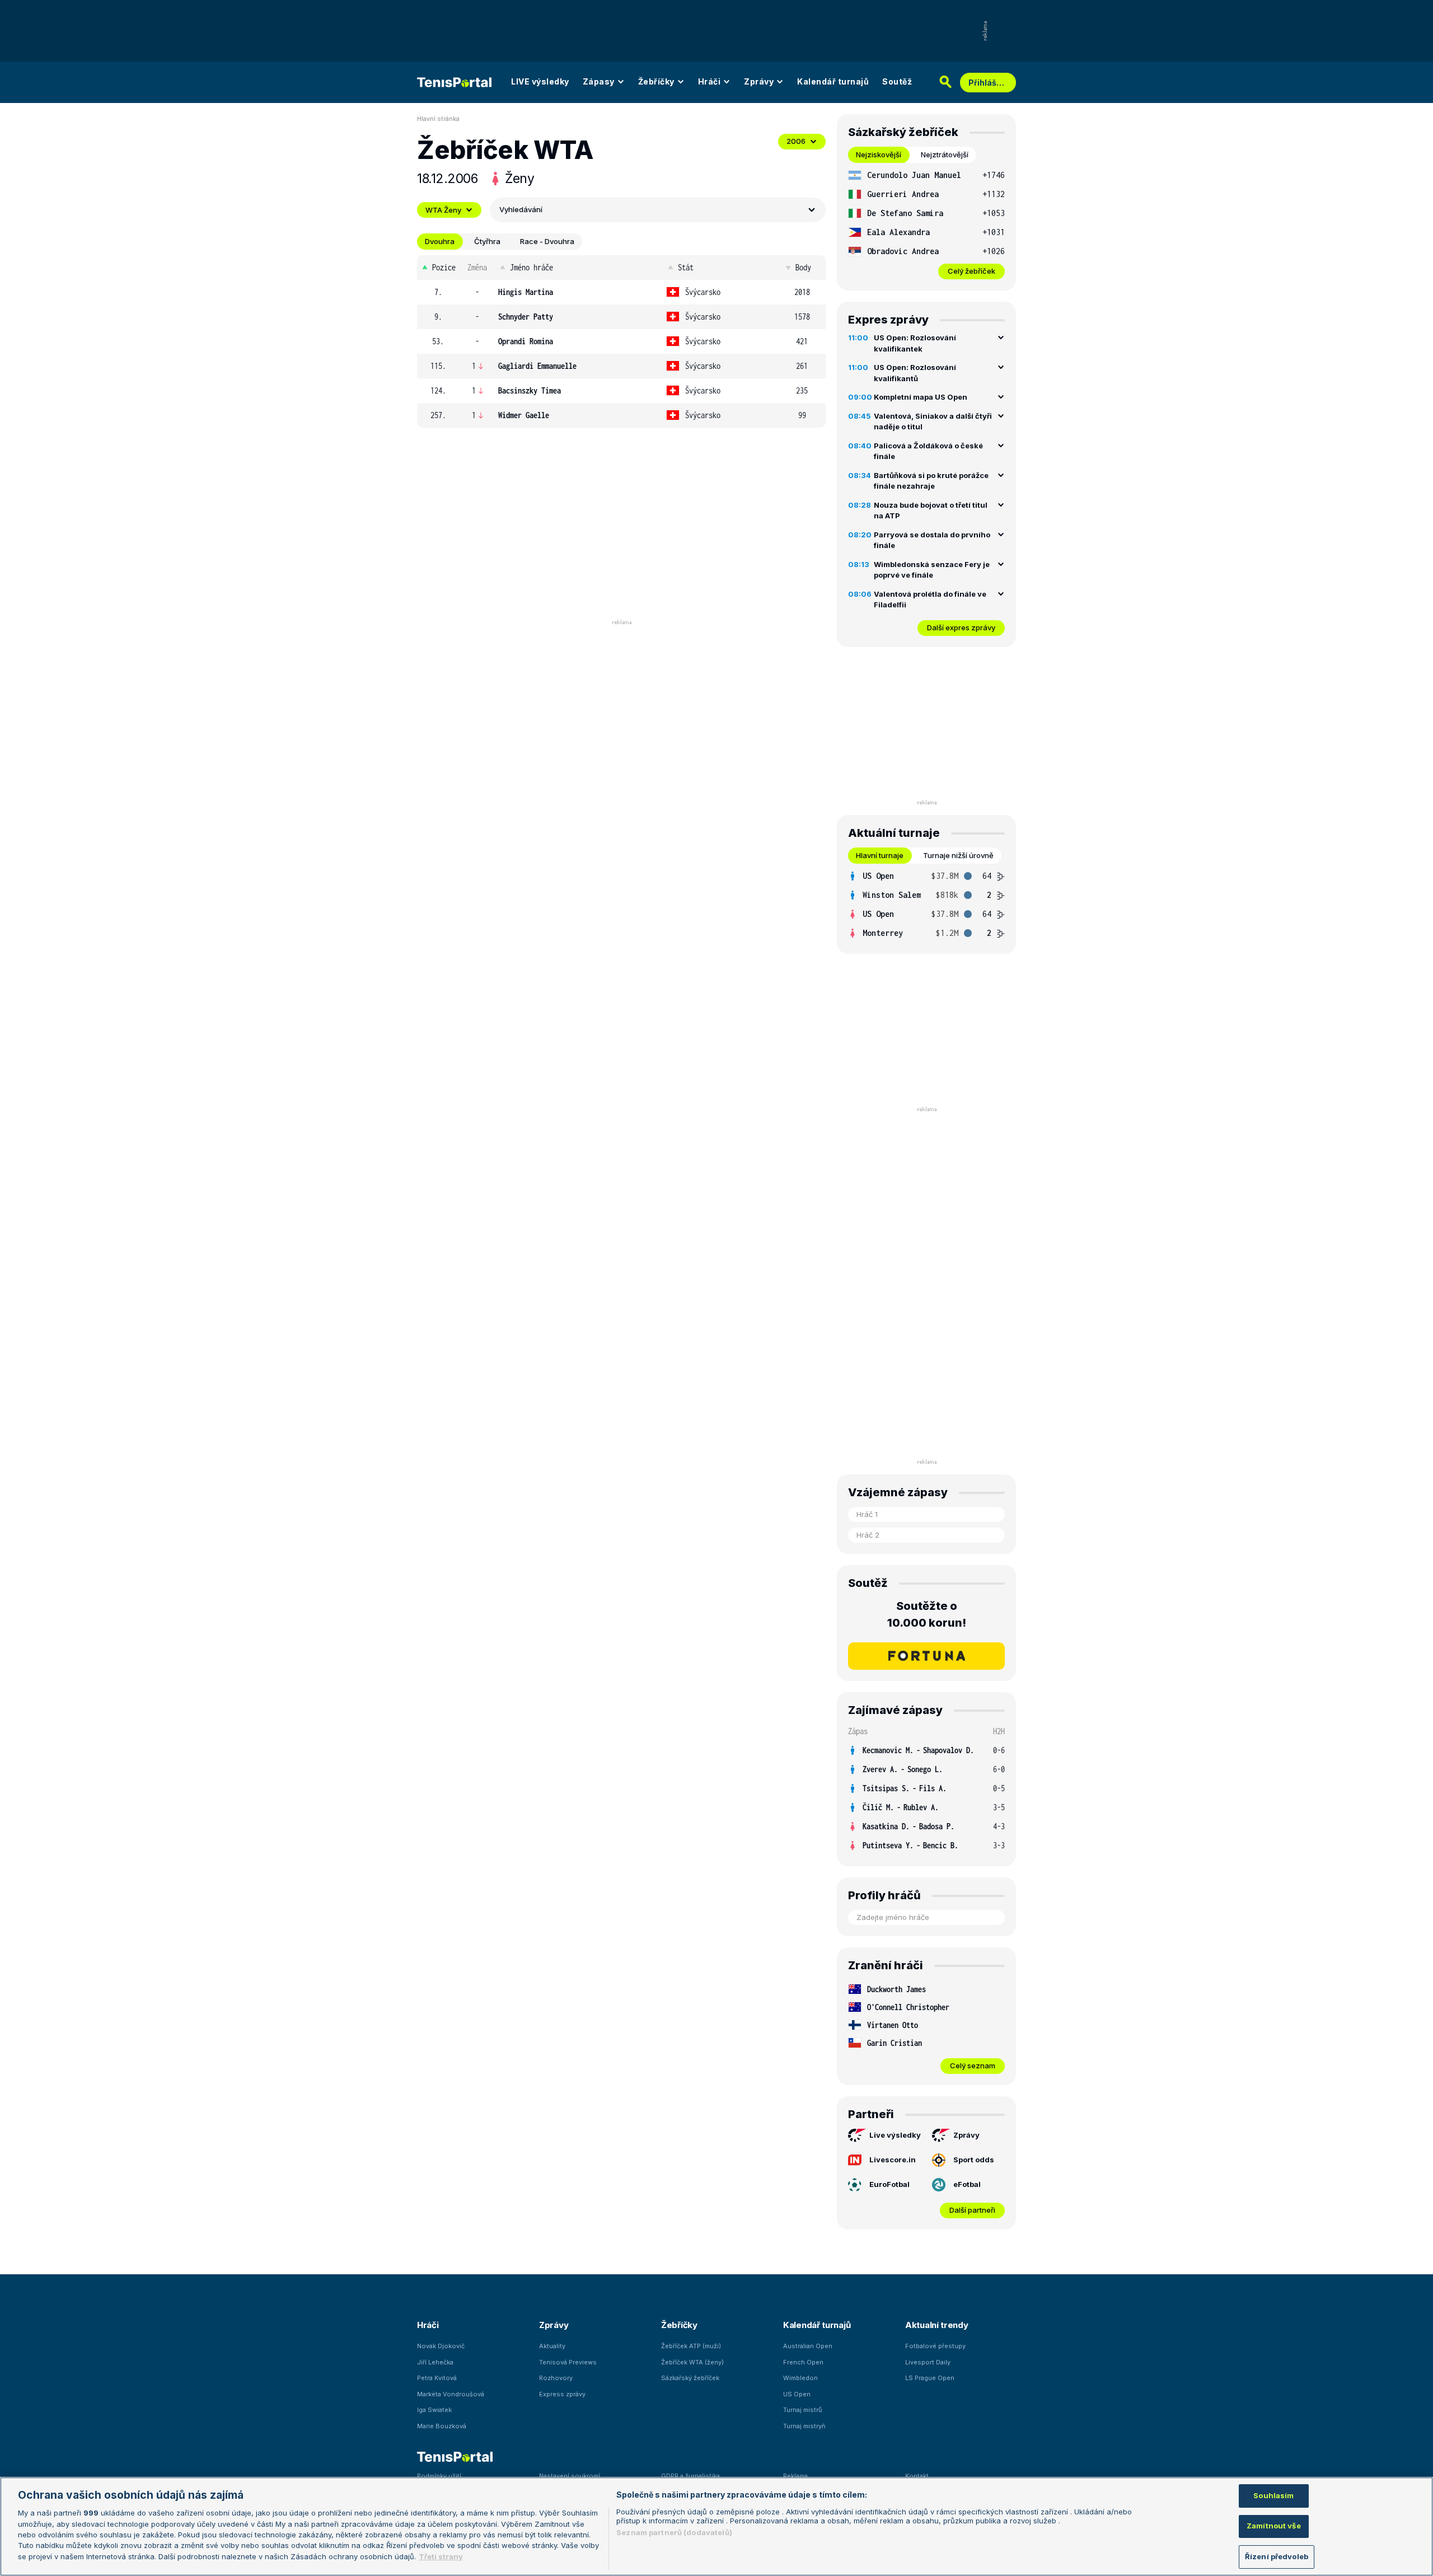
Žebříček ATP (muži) (691, 2346)
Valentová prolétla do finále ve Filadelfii (930, 599)
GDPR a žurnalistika (690, 2476)
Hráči (710, 81)
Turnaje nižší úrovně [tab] (958, 855)
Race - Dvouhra (547, 241)
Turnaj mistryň (804, 2426)
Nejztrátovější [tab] (945, 154)
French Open (803, 2362)
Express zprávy (562, 2394)
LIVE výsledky (540, 81)
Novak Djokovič (441, 2346)
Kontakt (917, 2476)
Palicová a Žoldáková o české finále (928, 451)
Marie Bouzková (442, 2426)
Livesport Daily (928, 2362)
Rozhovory (556, 2378)
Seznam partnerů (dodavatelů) (674, 2532)
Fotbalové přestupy (935, 2346)
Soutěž (897, 81)
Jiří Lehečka (435, 2362)
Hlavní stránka (438, 119)
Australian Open (808, 2346)
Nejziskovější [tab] (879, 154)
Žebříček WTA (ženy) (692, 2362)
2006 (796, 141)
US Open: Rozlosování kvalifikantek (915, 343)
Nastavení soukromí (570, 2476)
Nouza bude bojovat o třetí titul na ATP (931, 510)
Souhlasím (1273, 2495)
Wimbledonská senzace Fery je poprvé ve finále (932, 570)
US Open (797, 2394)
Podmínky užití (439, 2476)
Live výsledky (895, 2135)
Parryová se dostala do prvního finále (932, 540)
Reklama (795, 2476)
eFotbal (967, 2184)
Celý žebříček (971, 271)
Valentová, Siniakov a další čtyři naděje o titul (933, 421)
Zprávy (759, 81)
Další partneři (972, 2210)
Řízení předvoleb (1277, 2556)
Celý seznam (973, 2066)
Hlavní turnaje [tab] (880, 855)
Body (803, 267)
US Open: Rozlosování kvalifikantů (915, 373)
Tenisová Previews (568, 2362)
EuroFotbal (889, 2184)
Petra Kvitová (437, 2378)
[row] (621, 292)
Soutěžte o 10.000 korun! (927, 1614)
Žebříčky (656, 81)
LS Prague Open (930, 2378)
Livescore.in (893, 2160)
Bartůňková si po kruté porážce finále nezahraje (931, 481)
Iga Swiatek (434, 2410)
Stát (686, 267)
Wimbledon (800, 2378)
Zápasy (599, 81)
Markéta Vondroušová (451, 2394)
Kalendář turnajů (833, 81)
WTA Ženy (443, 210)
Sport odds (974, 2160)
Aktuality (552, 2346)
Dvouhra (440, 241)
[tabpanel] (926, 223)
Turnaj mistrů (803, 2410)
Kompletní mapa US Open (921, 397)
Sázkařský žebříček (690, 2378)
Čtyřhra (487, 241)
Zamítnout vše (1274, 2526)
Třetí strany (441, 2556)
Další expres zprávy (961, 627)
